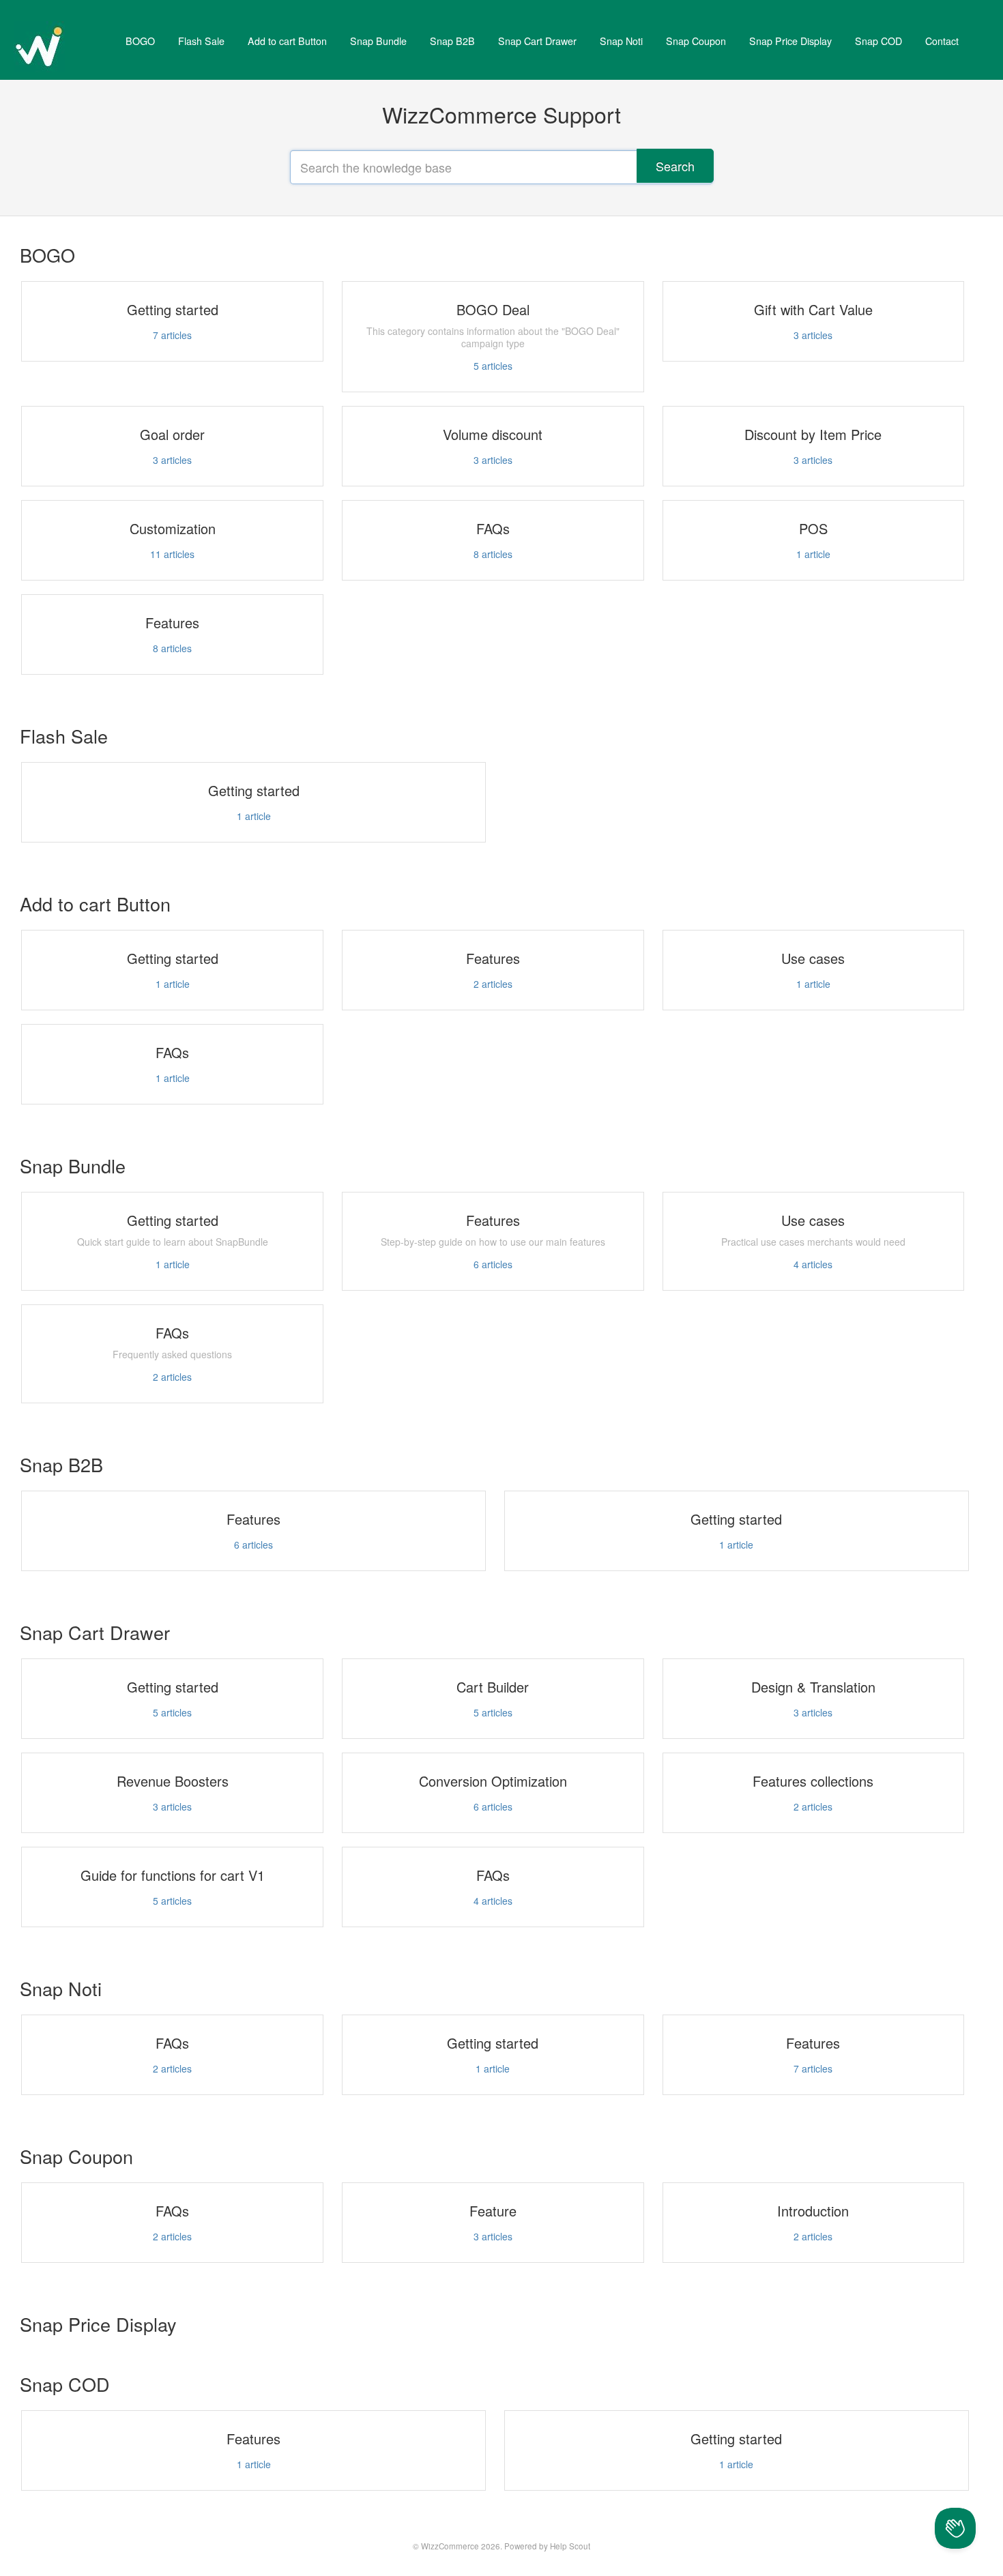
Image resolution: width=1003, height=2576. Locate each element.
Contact (942, 41)
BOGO (140, 41)
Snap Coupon (696, 41)
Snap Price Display (790, 41)
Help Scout (570, 2546)
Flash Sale (201, 41)
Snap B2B (452, 41)
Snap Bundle (378, 41)
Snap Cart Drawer (537, 41)
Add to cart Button (287, 41)
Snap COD (878, 41)
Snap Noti (621, 41)
